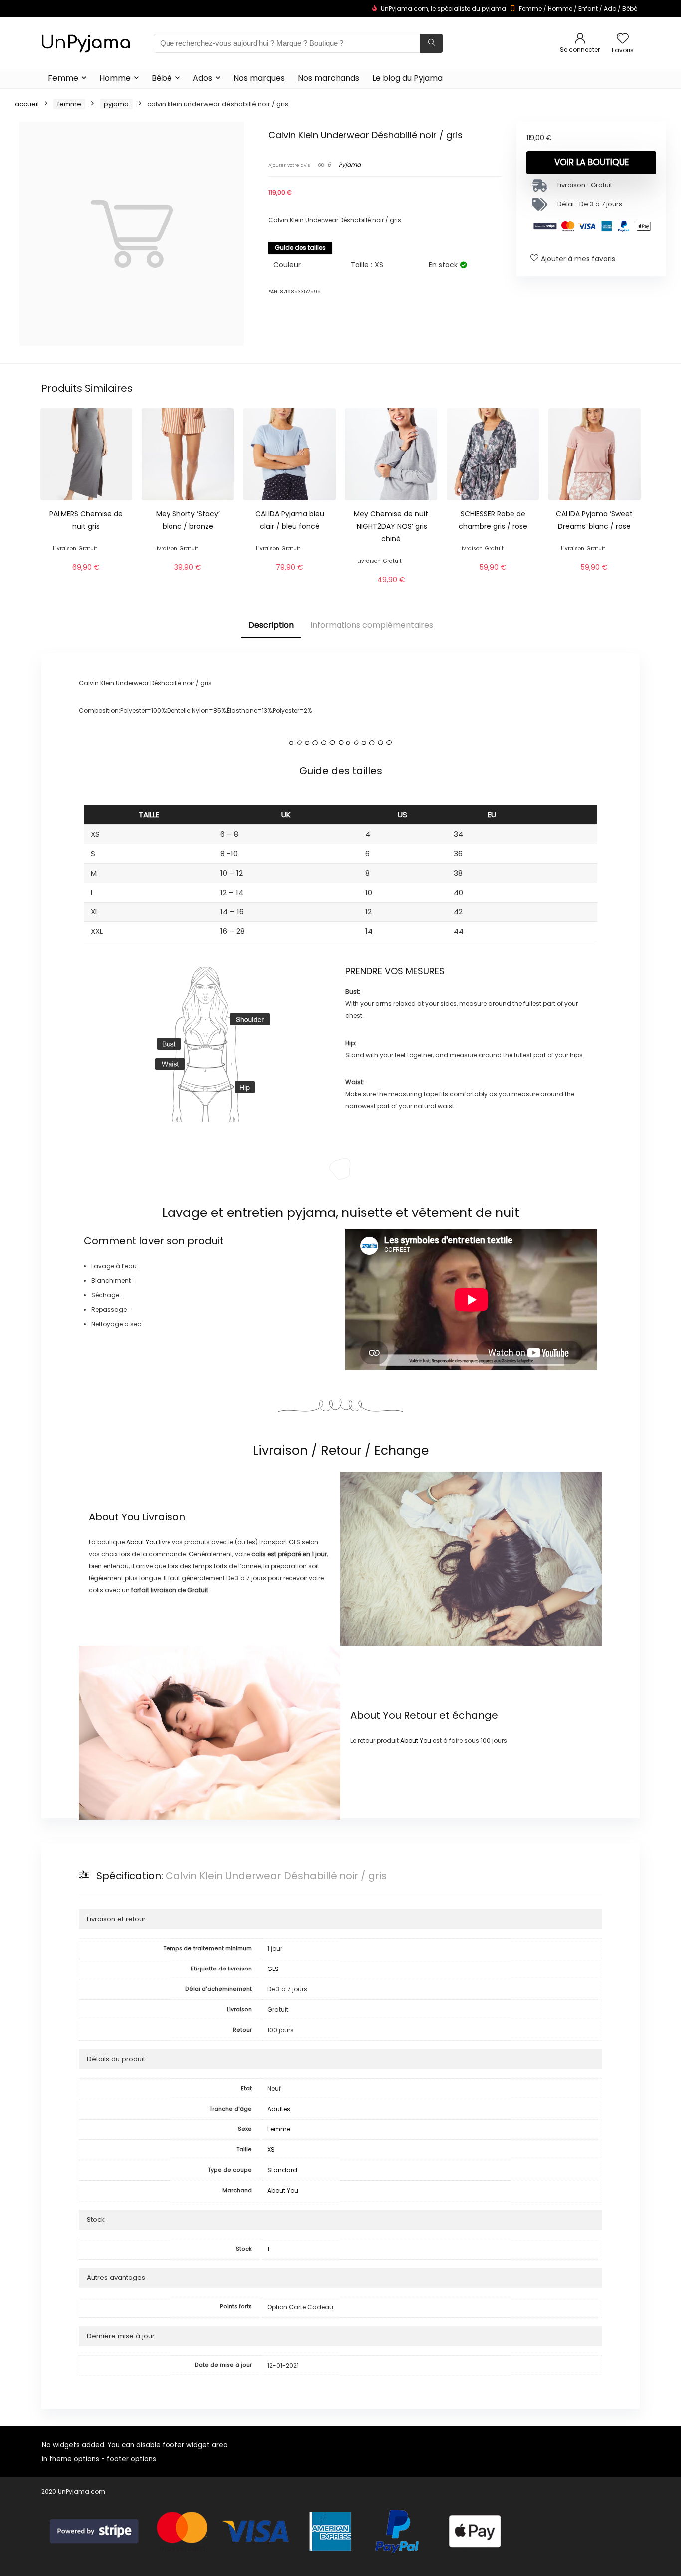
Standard (282, 2170)
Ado (610, 9)
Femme (530, 9)
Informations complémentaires (372, 625)
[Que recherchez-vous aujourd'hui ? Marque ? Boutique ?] (431, 43)
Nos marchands (329, 78)
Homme (560, 9)
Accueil (27, 104)
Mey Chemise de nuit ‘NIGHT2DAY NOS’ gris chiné (391, 526)
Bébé (630, 9)
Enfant (588, 9)
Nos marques (259, 78)
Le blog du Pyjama (408, 78)
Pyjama (116, 104)
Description (271, 625)
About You (114, 1517)
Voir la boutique (592, 162)
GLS (273, 1969)
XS (271, 2150)
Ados (203, 78)
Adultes (279, 2109)
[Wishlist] (623, 39)
